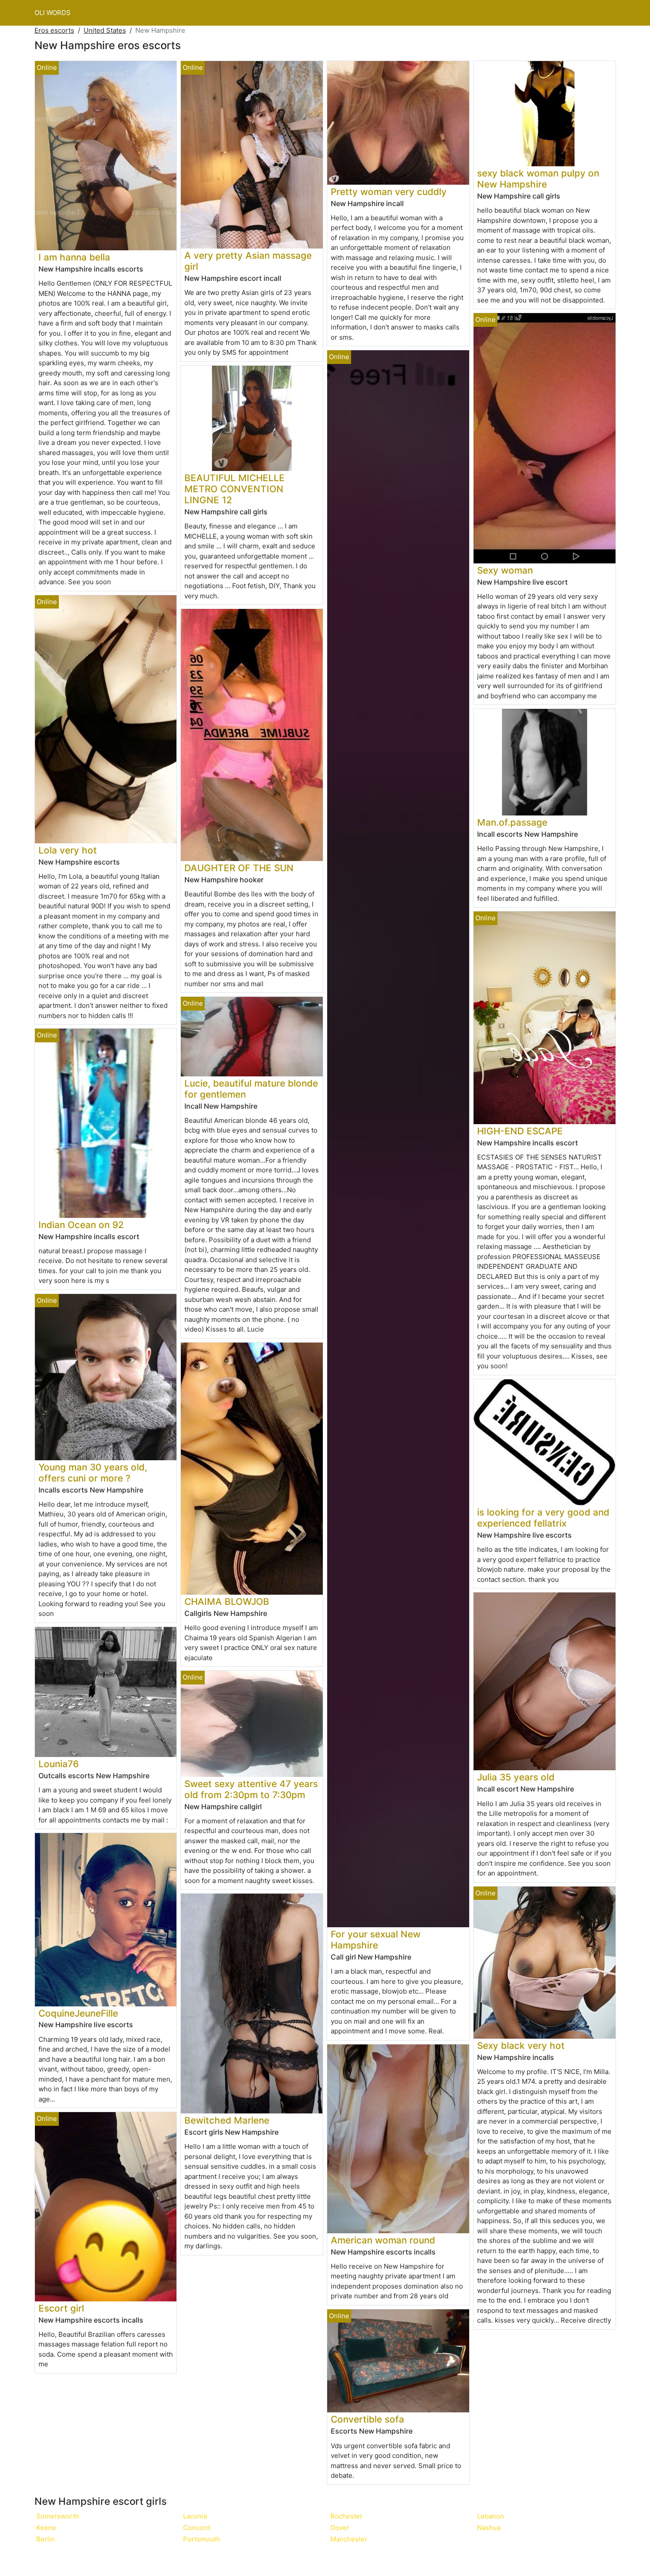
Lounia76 (59, 1764)
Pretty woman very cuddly (389, 192)
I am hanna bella (74, 257)
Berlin (46, 2539)
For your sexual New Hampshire (376, 1940)
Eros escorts (54, 30)
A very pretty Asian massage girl (248, 261)
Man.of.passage (512, 822)
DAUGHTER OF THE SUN (239, 868)
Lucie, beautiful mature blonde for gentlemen (251, 1089)
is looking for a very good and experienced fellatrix (543, 1518)
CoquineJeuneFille (78, 2013)
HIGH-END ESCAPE (520, 1131)
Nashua (489, 2528)
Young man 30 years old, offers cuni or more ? (93, 1473)
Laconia (195, 2516)
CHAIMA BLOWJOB (227, 1602)
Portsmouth (202, 2539)
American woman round (383, 2240)
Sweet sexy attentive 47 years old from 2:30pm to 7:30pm (251, 1789)
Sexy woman (505, 570)
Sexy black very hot (521, 2046)
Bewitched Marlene (227, 2120)
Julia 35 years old (516, 1777)
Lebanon (491, 2516)
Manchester (349, 2539)
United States (105, 30)
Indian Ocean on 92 (81, 1225)
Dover (340, 2528)
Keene (46, 2528)
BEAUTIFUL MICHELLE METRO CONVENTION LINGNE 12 (235, 489)
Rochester (346, 2516)
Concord (197, 2528)
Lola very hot (68, 850)
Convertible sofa (367, 2419)
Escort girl (61, 2308)
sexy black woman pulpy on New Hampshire (538, 179)
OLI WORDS (53, 13)
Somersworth (58, 2516)
